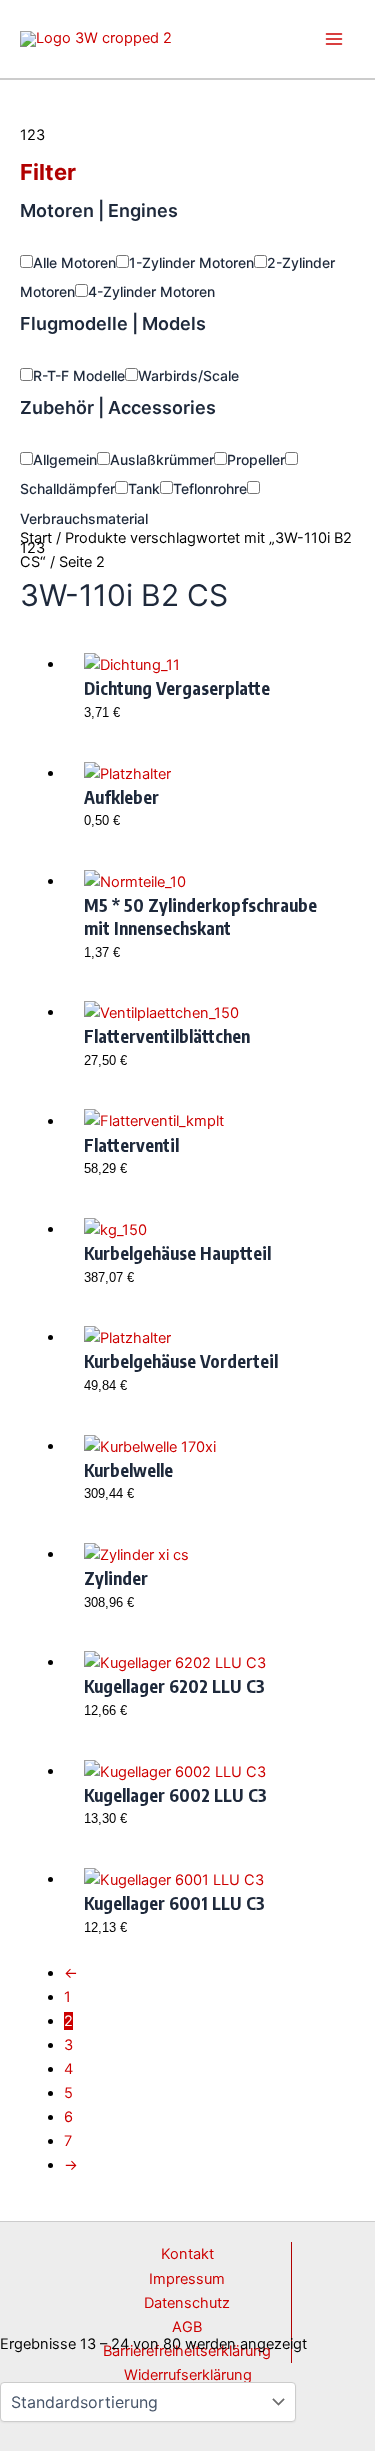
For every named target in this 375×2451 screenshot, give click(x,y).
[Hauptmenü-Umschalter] (334, 39)
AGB (187, 2327)
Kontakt (187, 2254)
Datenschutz (187, 2303)
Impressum (187, 2279)
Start (36, 538)
